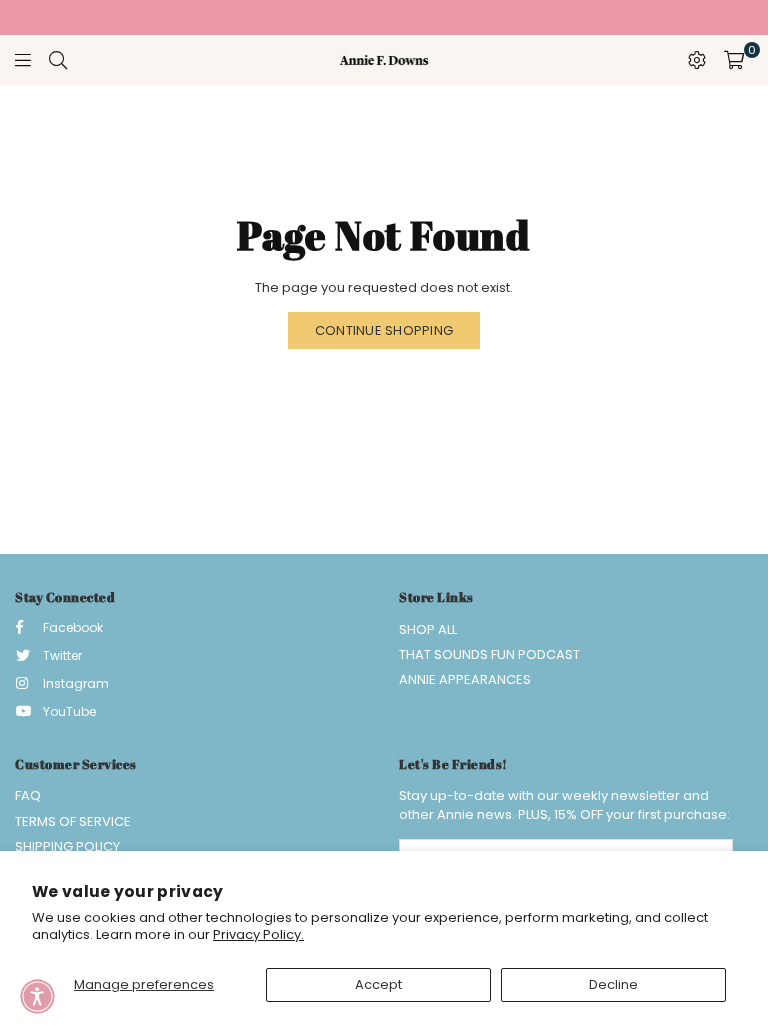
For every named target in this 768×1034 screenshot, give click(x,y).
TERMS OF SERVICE (73, 821)
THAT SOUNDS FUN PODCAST (489, 654)
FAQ (28, 795)
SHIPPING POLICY (67, 846)
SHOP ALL (428, 629)
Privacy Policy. (258, 934)
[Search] (58, 60)
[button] (37, 996)
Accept (378, 984)
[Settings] (697, 60)
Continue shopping (384, 330)
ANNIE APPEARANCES (465, 679)
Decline (613, 984)
